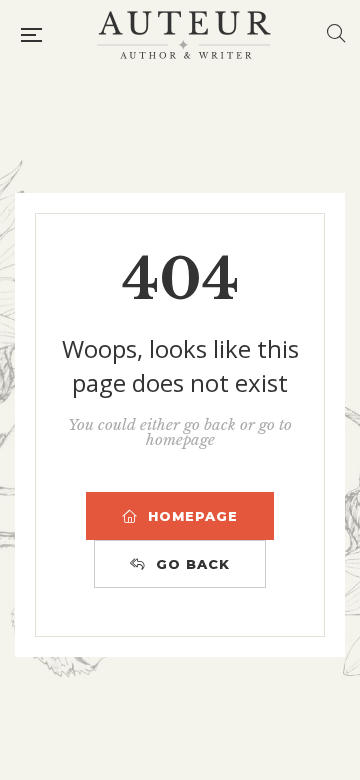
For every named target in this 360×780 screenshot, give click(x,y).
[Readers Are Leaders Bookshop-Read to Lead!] (184, 35)
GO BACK (193, 564)
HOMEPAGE (193, 516)
